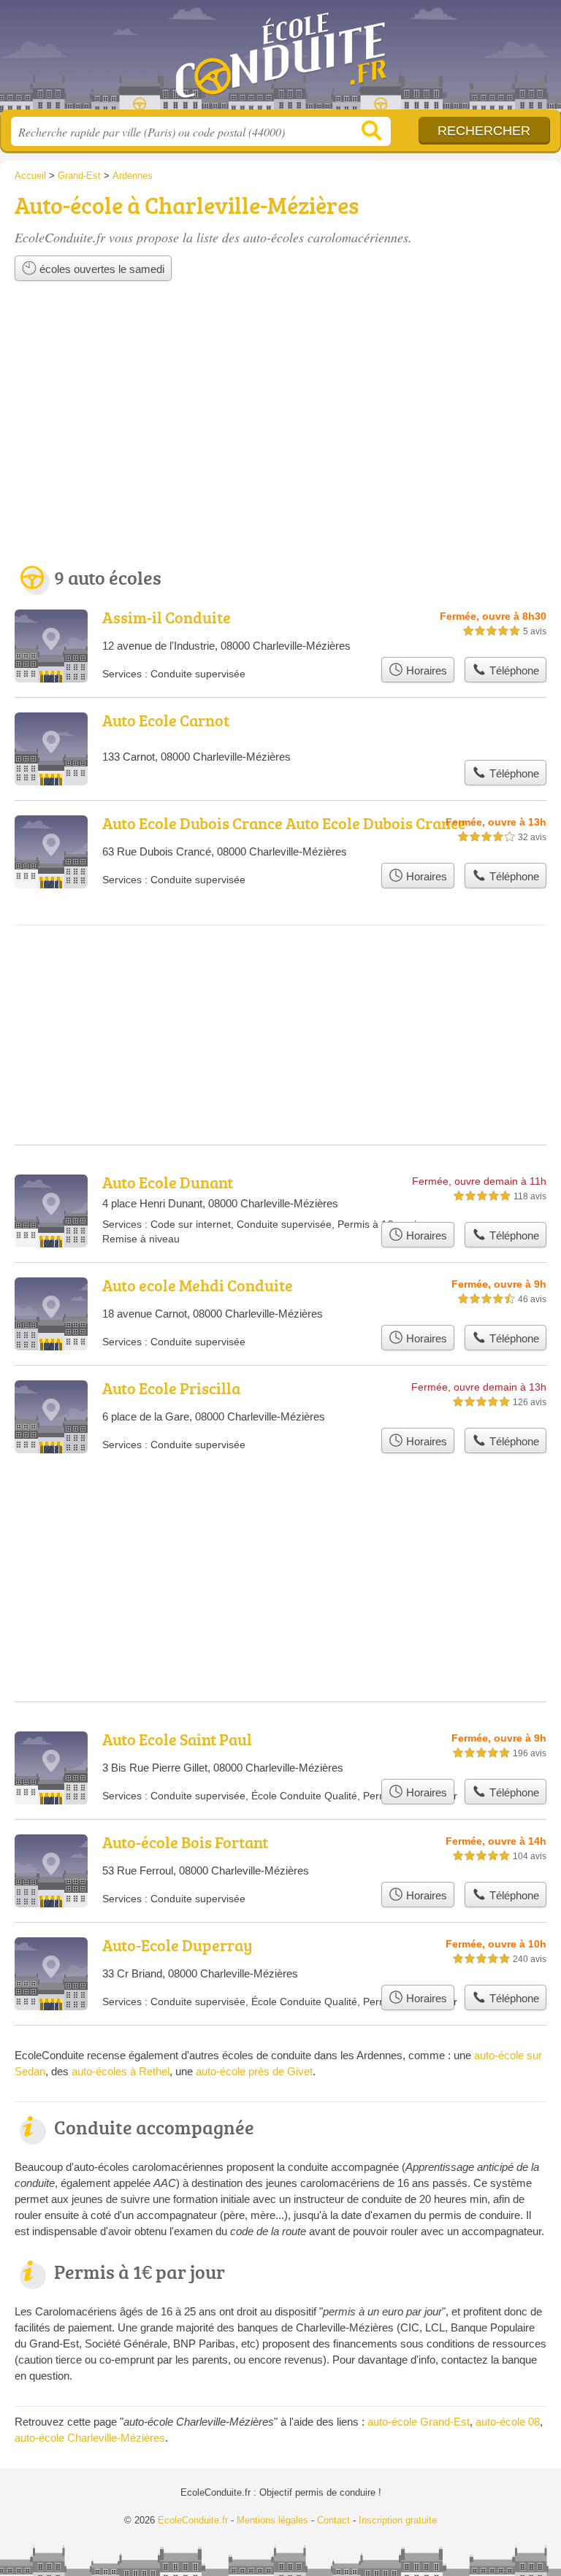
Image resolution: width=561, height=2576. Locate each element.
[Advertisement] (280, 428)
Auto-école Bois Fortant (185, 1842)
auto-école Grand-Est (419, 2422)
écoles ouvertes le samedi (100, 269)
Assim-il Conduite (167, 617)
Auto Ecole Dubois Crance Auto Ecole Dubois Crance (284, 823)
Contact (333, 2520)
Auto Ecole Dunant (168, 1182)
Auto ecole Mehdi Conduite (198, 1285)
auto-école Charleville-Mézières (90, 2438)
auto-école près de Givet (254, 2071)
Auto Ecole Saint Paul (177, 1739)
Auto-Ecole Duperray (178, 1945)
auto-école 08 (508, 2422)
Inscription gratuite (398, 2520)
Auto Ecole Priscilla (171, 1388)
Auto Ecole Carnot (166, 720)
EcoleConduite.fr (280, 60)
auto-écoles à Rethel (121, 2071)
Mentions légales (272, 2520)
